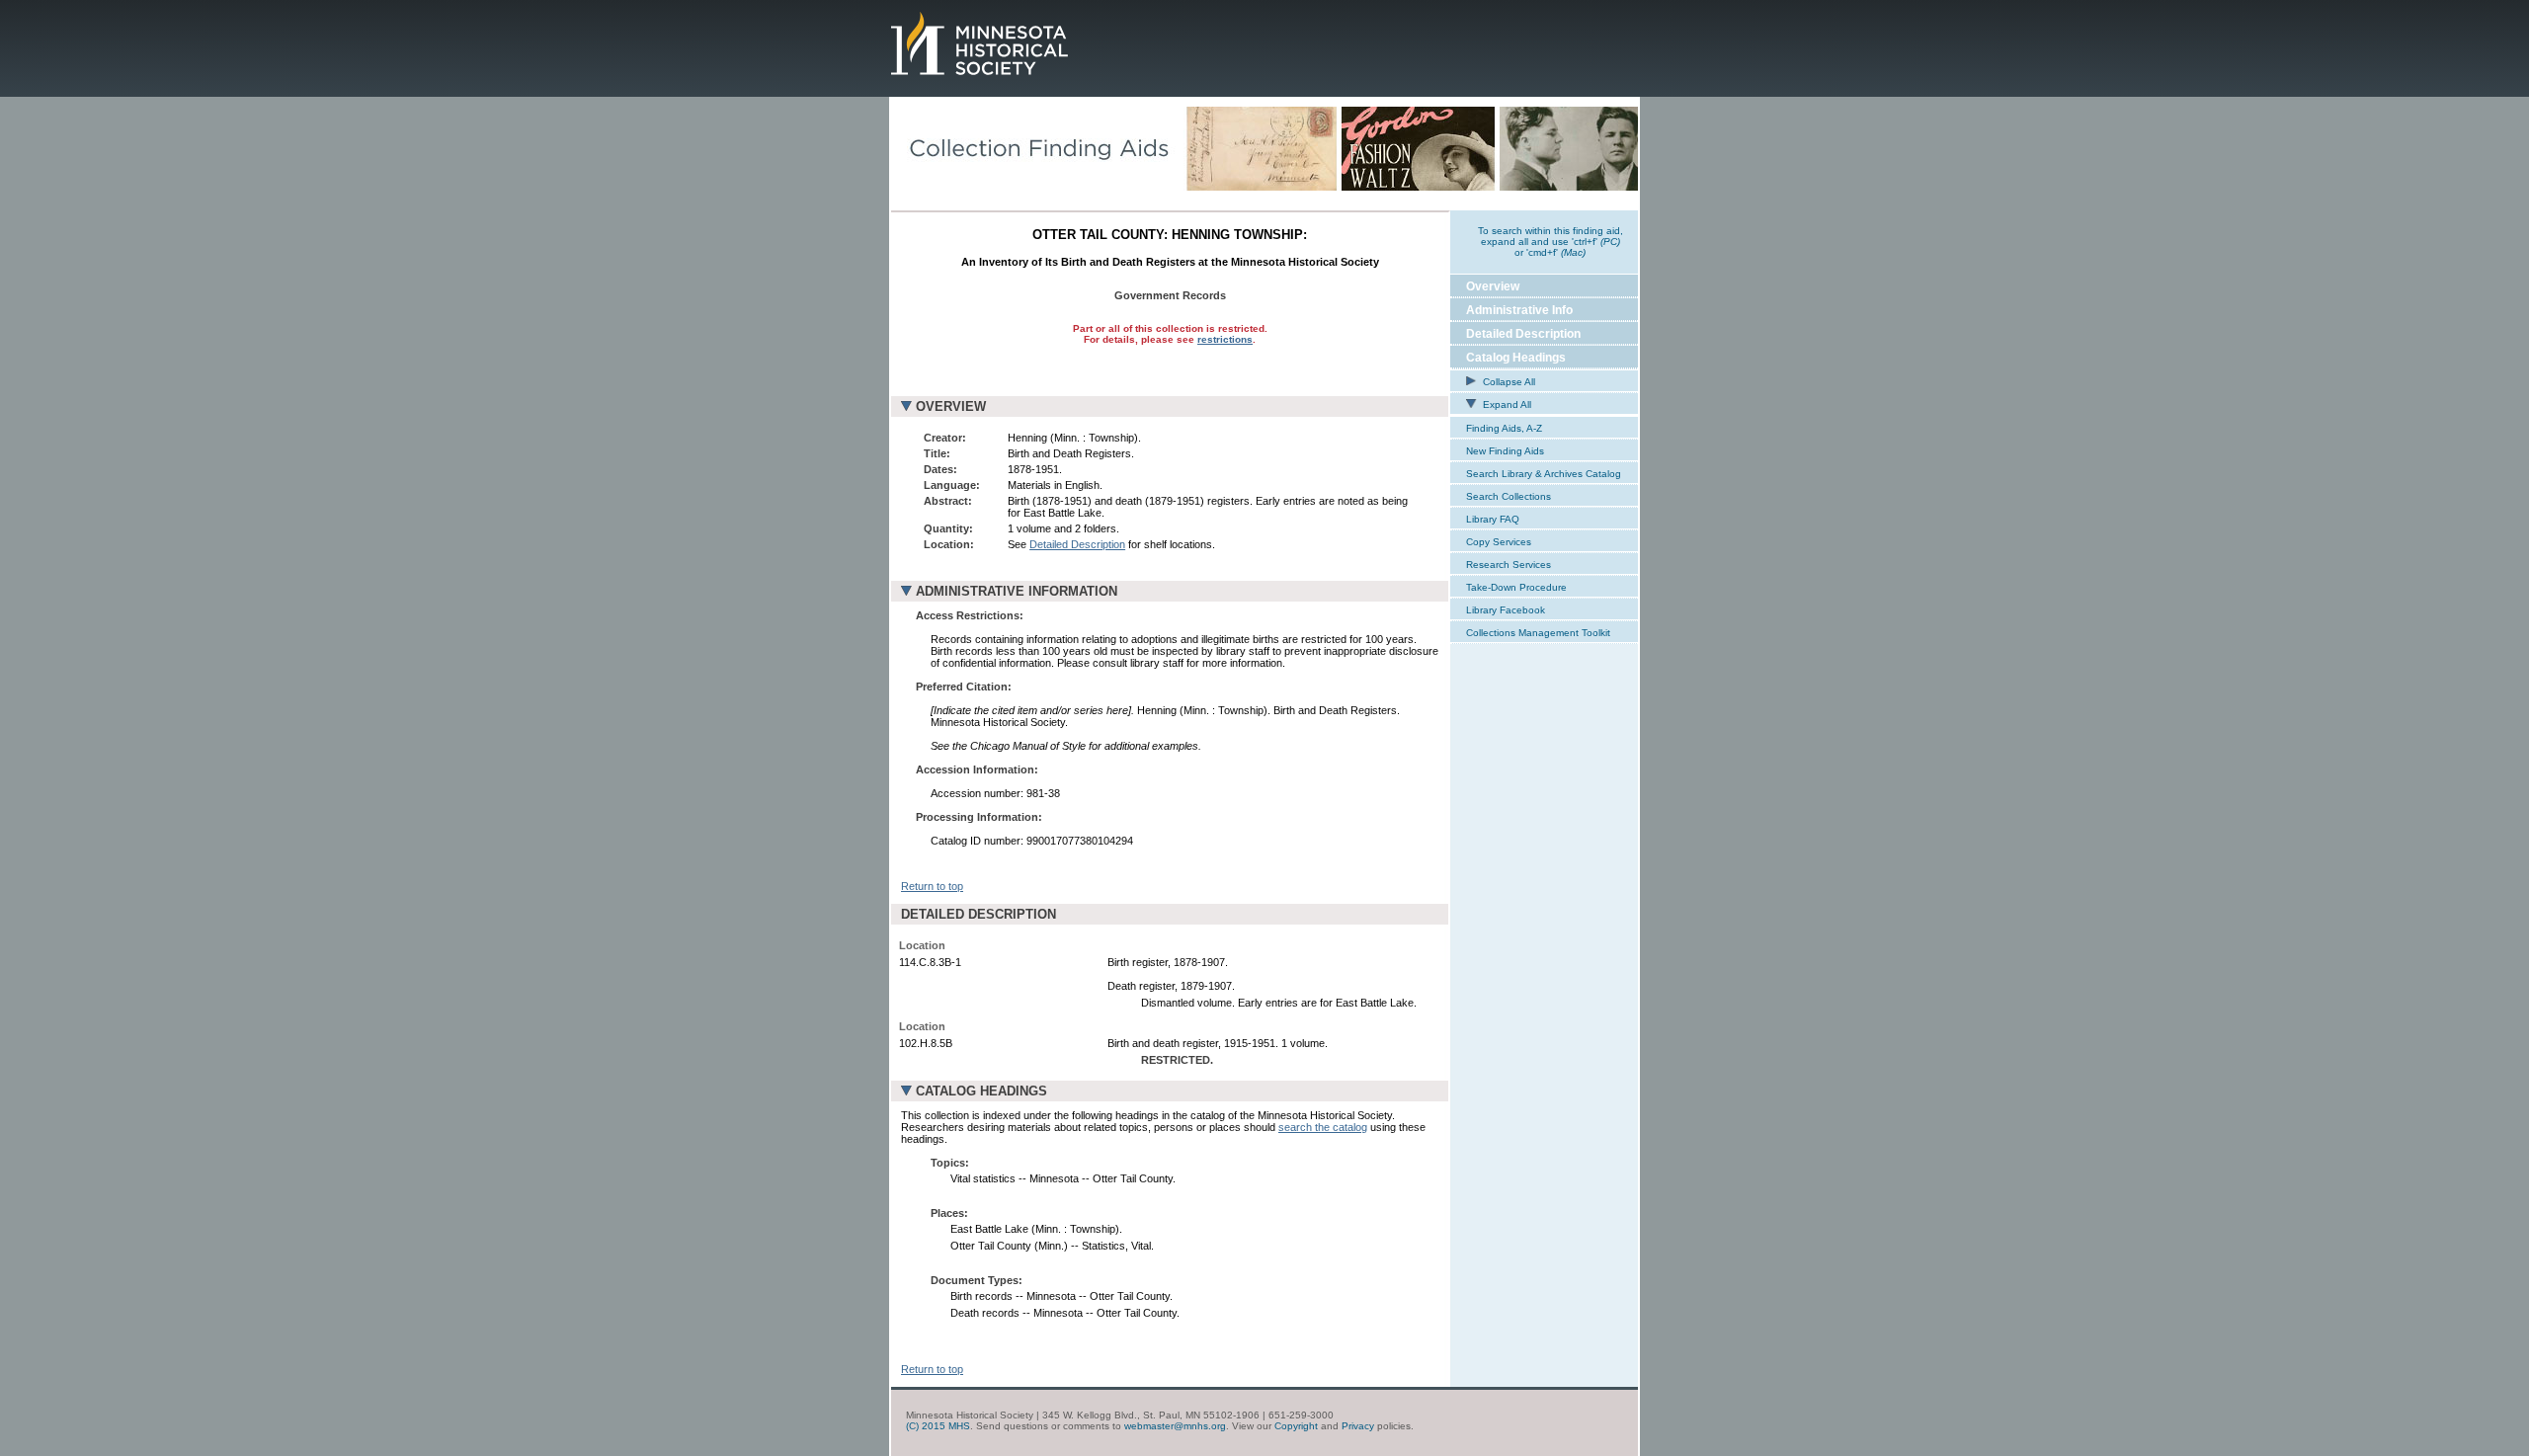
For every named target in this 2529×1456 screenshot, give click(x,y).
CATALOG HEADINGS (981, 1091)
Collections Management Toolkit (1538, 633)
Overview (1493, 286)
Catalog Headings (1516, 358)
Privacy (1358, 1426)
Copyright (1296, 1426)
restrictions (1225, 339)
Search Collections (1509, 496)
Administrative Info (1519, 310)
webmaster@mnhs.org (1175, 1426)
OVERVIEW (951, 406)
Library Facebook (1506, 610)
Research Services (1509, 565)
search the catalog (1323, 1127)
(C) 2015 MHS (938, 1426)
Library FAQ (1493, 519)
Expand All (1506, 404)
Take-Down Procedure (1516, 587)
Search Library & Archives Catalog (1544, 474)
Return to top (932, 886)
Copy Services (1499, 542)
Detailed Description (1077, 544)
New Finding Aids (1505, 451)
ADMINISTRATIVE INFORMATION (1017, 591)
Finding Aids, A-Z (1504, 428)
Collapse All (1508, 382)
